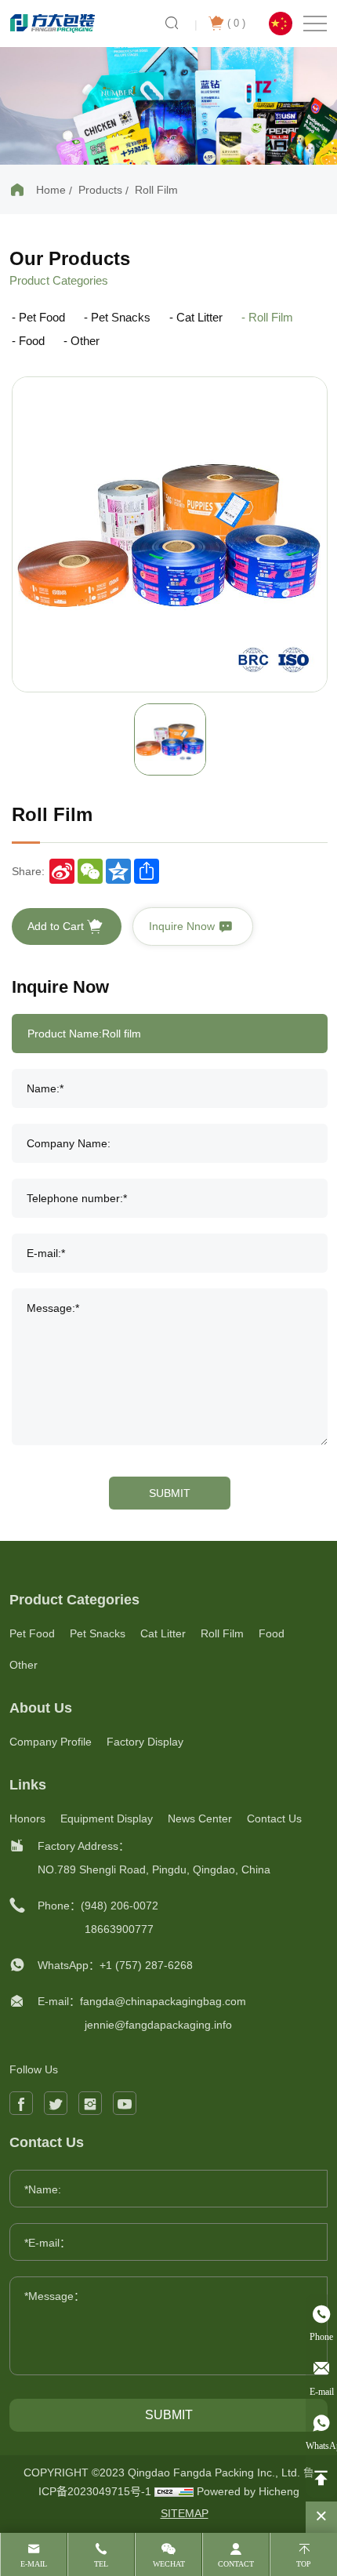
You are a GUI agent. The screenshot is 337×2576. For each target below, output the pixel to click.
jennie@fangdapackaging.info (158, 2025)
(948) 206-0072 (120, 1906)
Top (304, 2564)
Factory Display (145, 1742)
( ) (236, 23)
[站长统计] (174, 2491)
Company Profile (51, 1742)
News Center (200, 1818)
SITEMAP (185, 2513)
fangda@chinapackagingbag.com (163, 2001)
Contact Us (274, 1818)
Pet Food (42, 317)
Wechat (169, 2564)
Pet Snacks (121, 317)
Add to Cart (57, 926)
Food (32, 341)
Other (85, 341)
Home (51, 190)
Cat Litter (199, 317)
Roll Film (156, 190)
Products (100, 190)
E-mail (34, 2564)
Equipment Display (107, 1818)
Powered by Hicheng (248, 2491)
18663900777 (119, 1929)
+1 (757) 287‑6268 (146, 1965)
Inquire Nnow (183, 926)
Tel (101, 2564)
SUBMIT (170, 1493)
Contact (236, 2564)
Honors (27, 1818)
